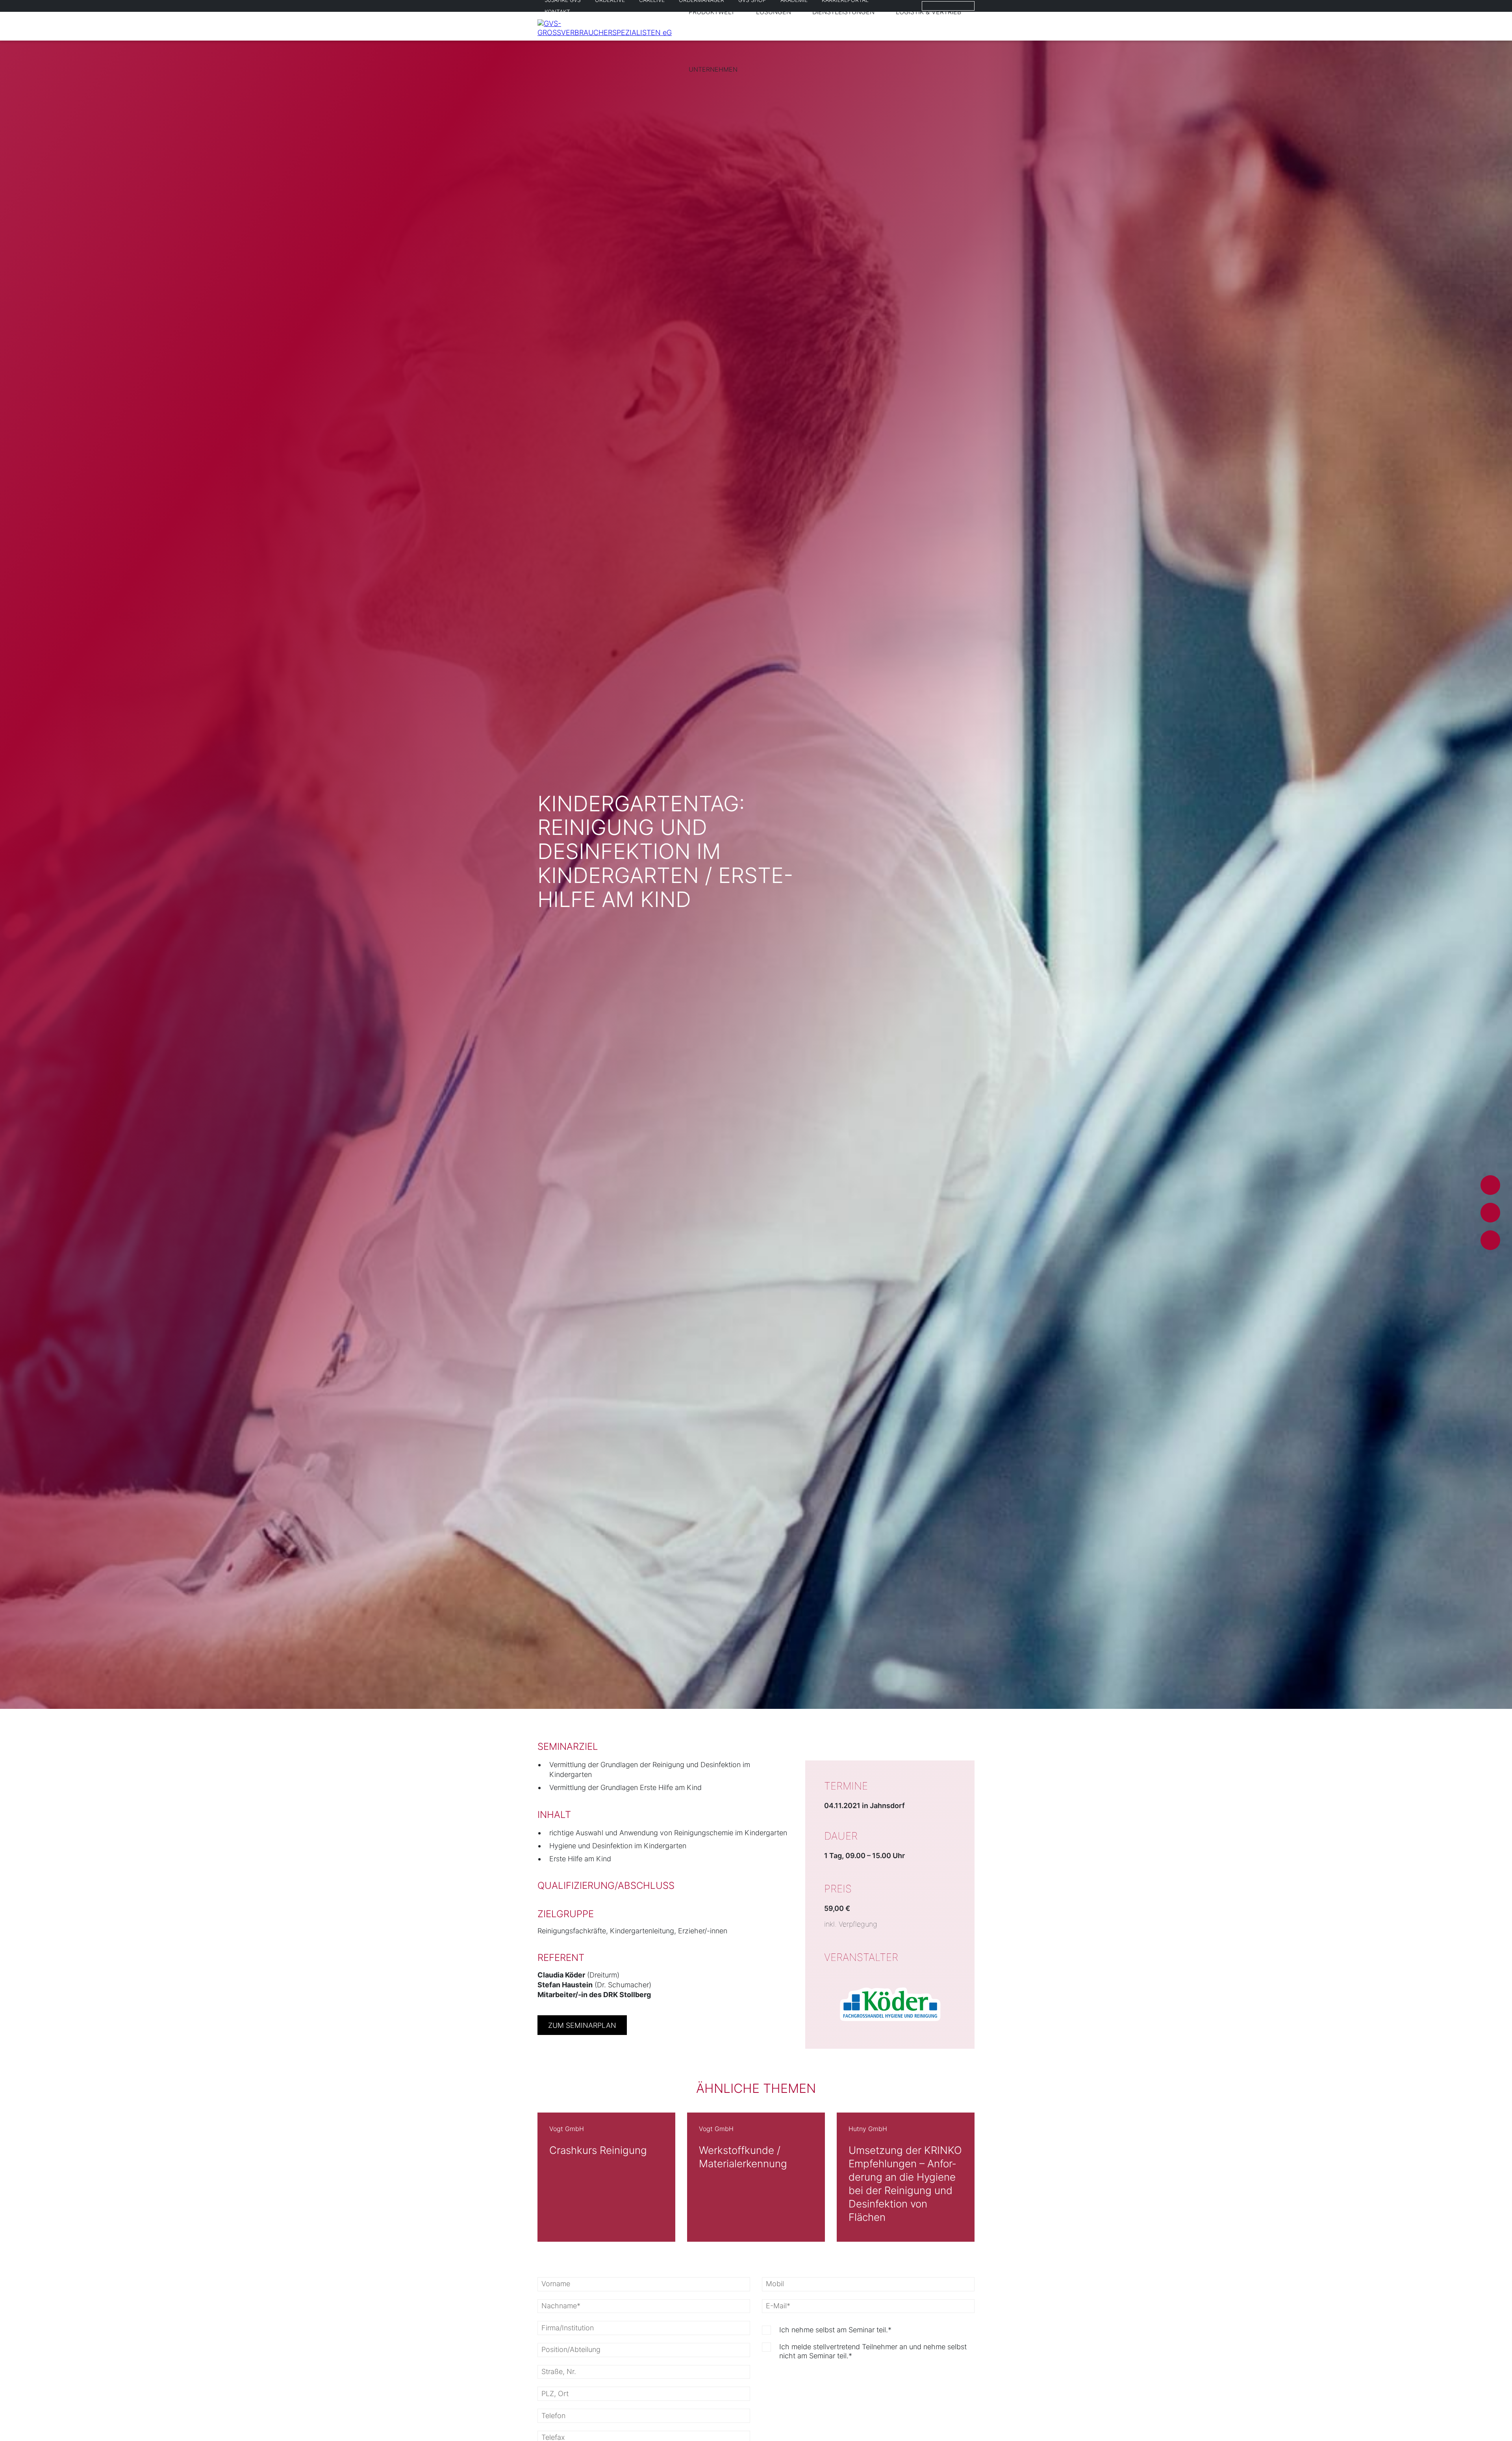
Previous (506, 2177)
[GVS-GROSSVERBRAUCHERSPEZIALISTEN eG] (608, 32)
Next (1006, 2177)
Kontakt (557, 12)
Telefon (1490, 1240)
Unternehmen (713, 69)
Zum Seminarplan (582, 2025)
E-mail (1490, 1185)
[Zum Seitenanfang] (1489, 2420)
